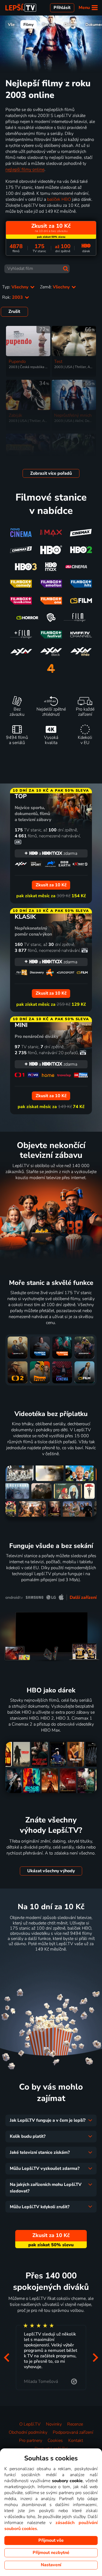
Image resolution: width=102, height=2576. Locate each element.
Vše (11, 24)
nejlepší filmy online (25, 169)
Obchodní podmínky (28, 2432)
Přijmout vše (51, 2540)
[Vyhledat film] (66, 269)
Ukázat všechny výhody (51, 1871)
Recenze (75, 2424)
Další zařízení (83, 1597)
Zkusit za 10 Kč (51, 1963)
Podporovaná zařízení (73, 2432)
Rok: (13, 297)
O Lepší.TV (30, 2424)
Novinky (54, 2424)
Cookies (55, 2441)
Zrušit (14, 311)
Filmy (29, 24)
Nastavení (51, 2565)
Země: (55, 287)
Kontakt (76, 2441)
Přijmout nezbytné (51, 2553)
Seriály (49, 24)
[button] (7, 2358)
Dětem (70, 24)
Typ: (16, 287)
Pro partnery (31, 2441)
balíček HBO (59, 199)
